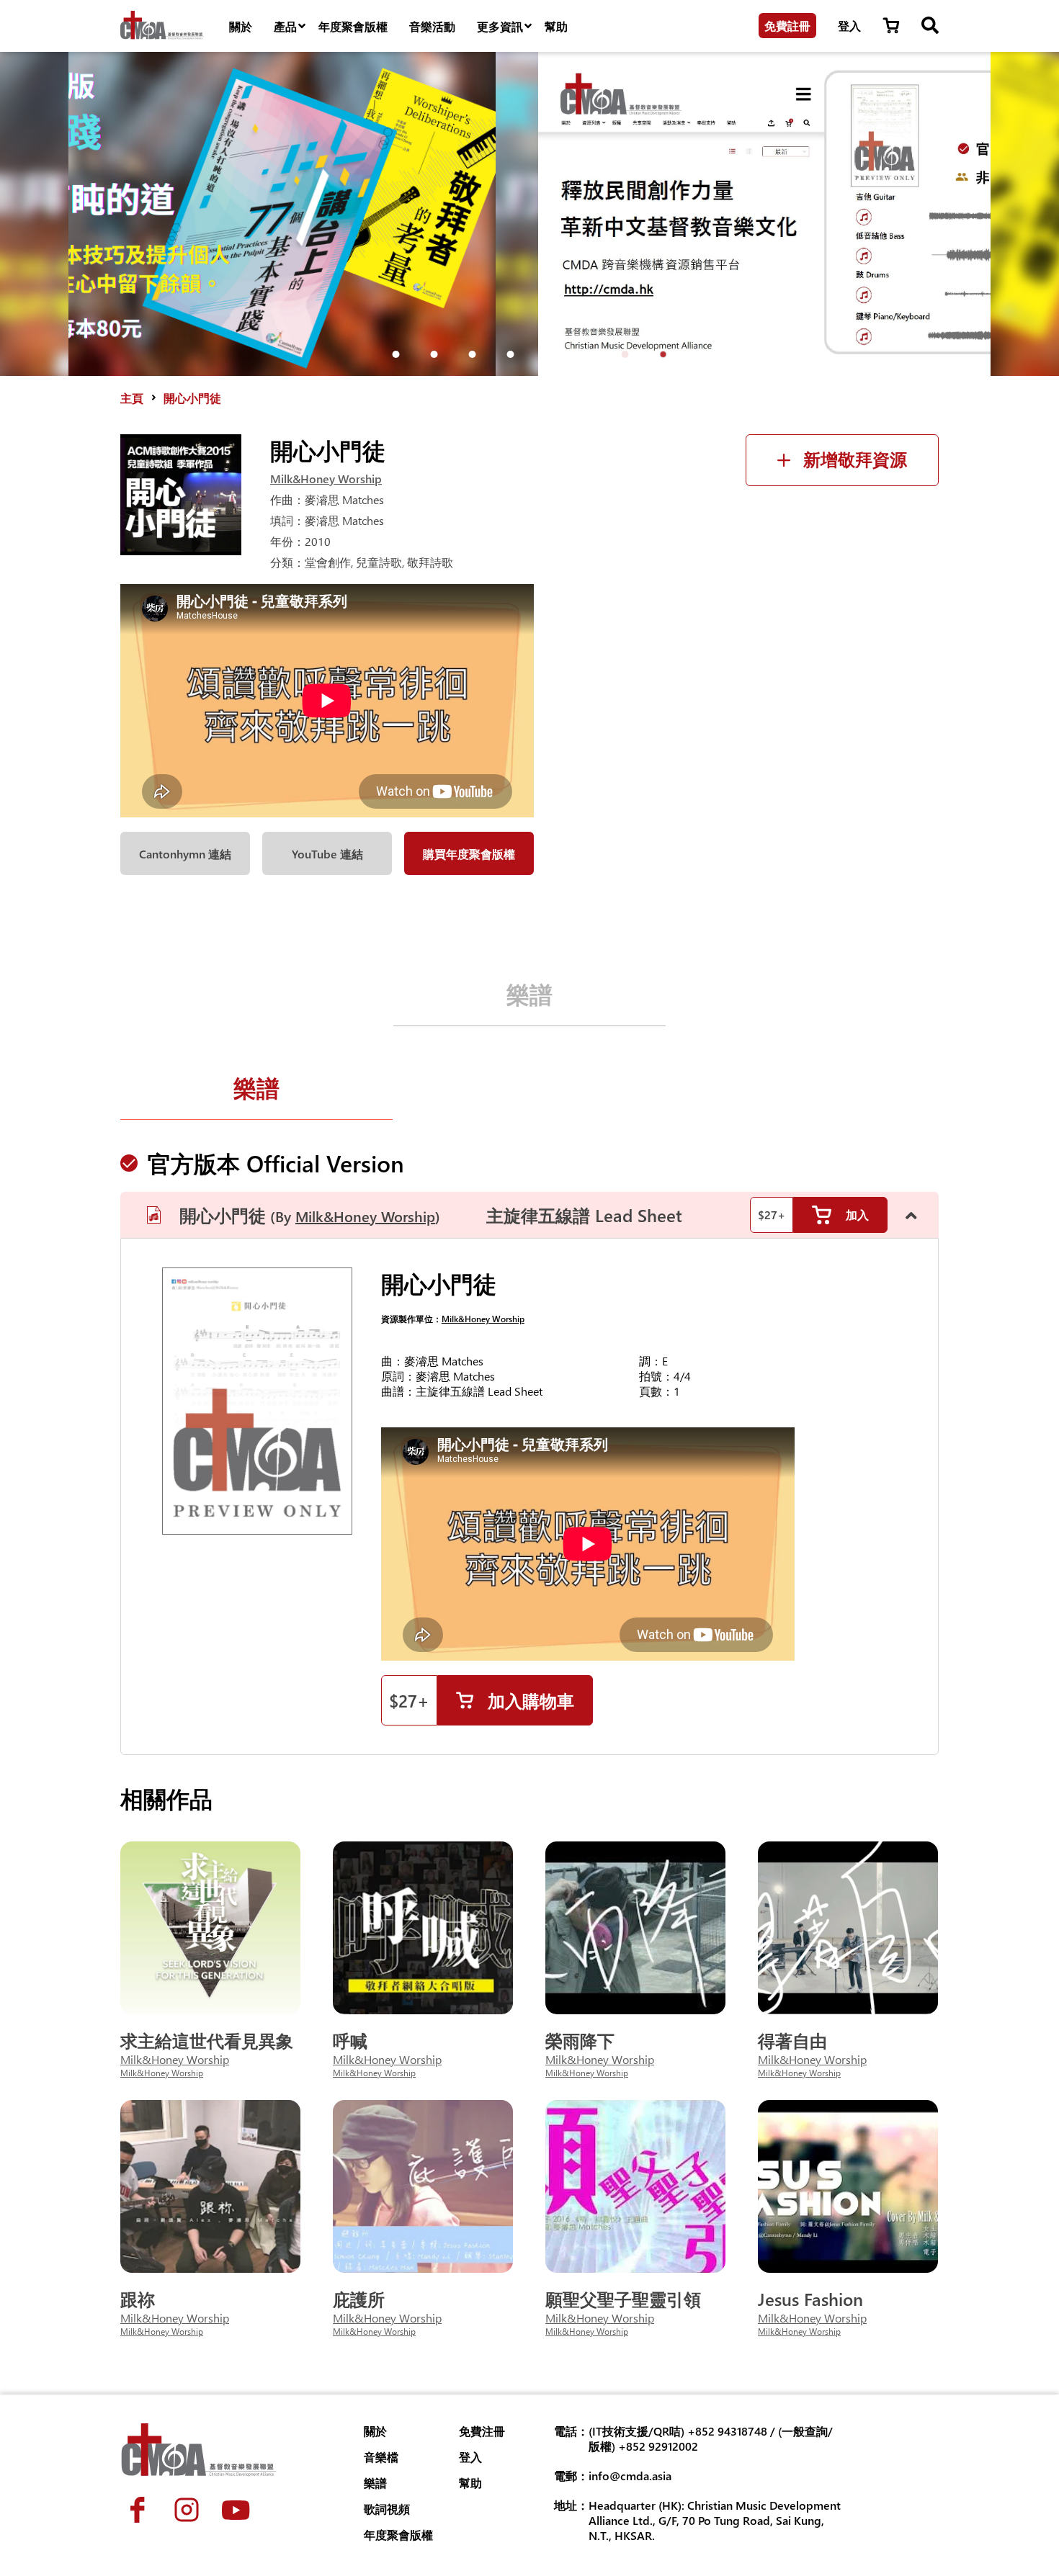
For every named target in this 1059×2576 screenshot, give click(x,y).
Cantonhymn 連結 (185, 854)
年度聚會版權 (353, 26)
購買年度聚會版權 (469, 854)
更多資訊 (500, 26)
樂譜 (529, 993)
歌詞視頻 (387, 2509)
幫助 (556, 26)
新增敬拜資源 (855, 460)
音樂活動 (432, 26)
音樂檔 (381, 2457)
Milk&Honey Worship (326, 479)
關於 (241, 26)
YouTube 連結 (327, 854)
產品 (285, 26)
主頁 (132, 398)
